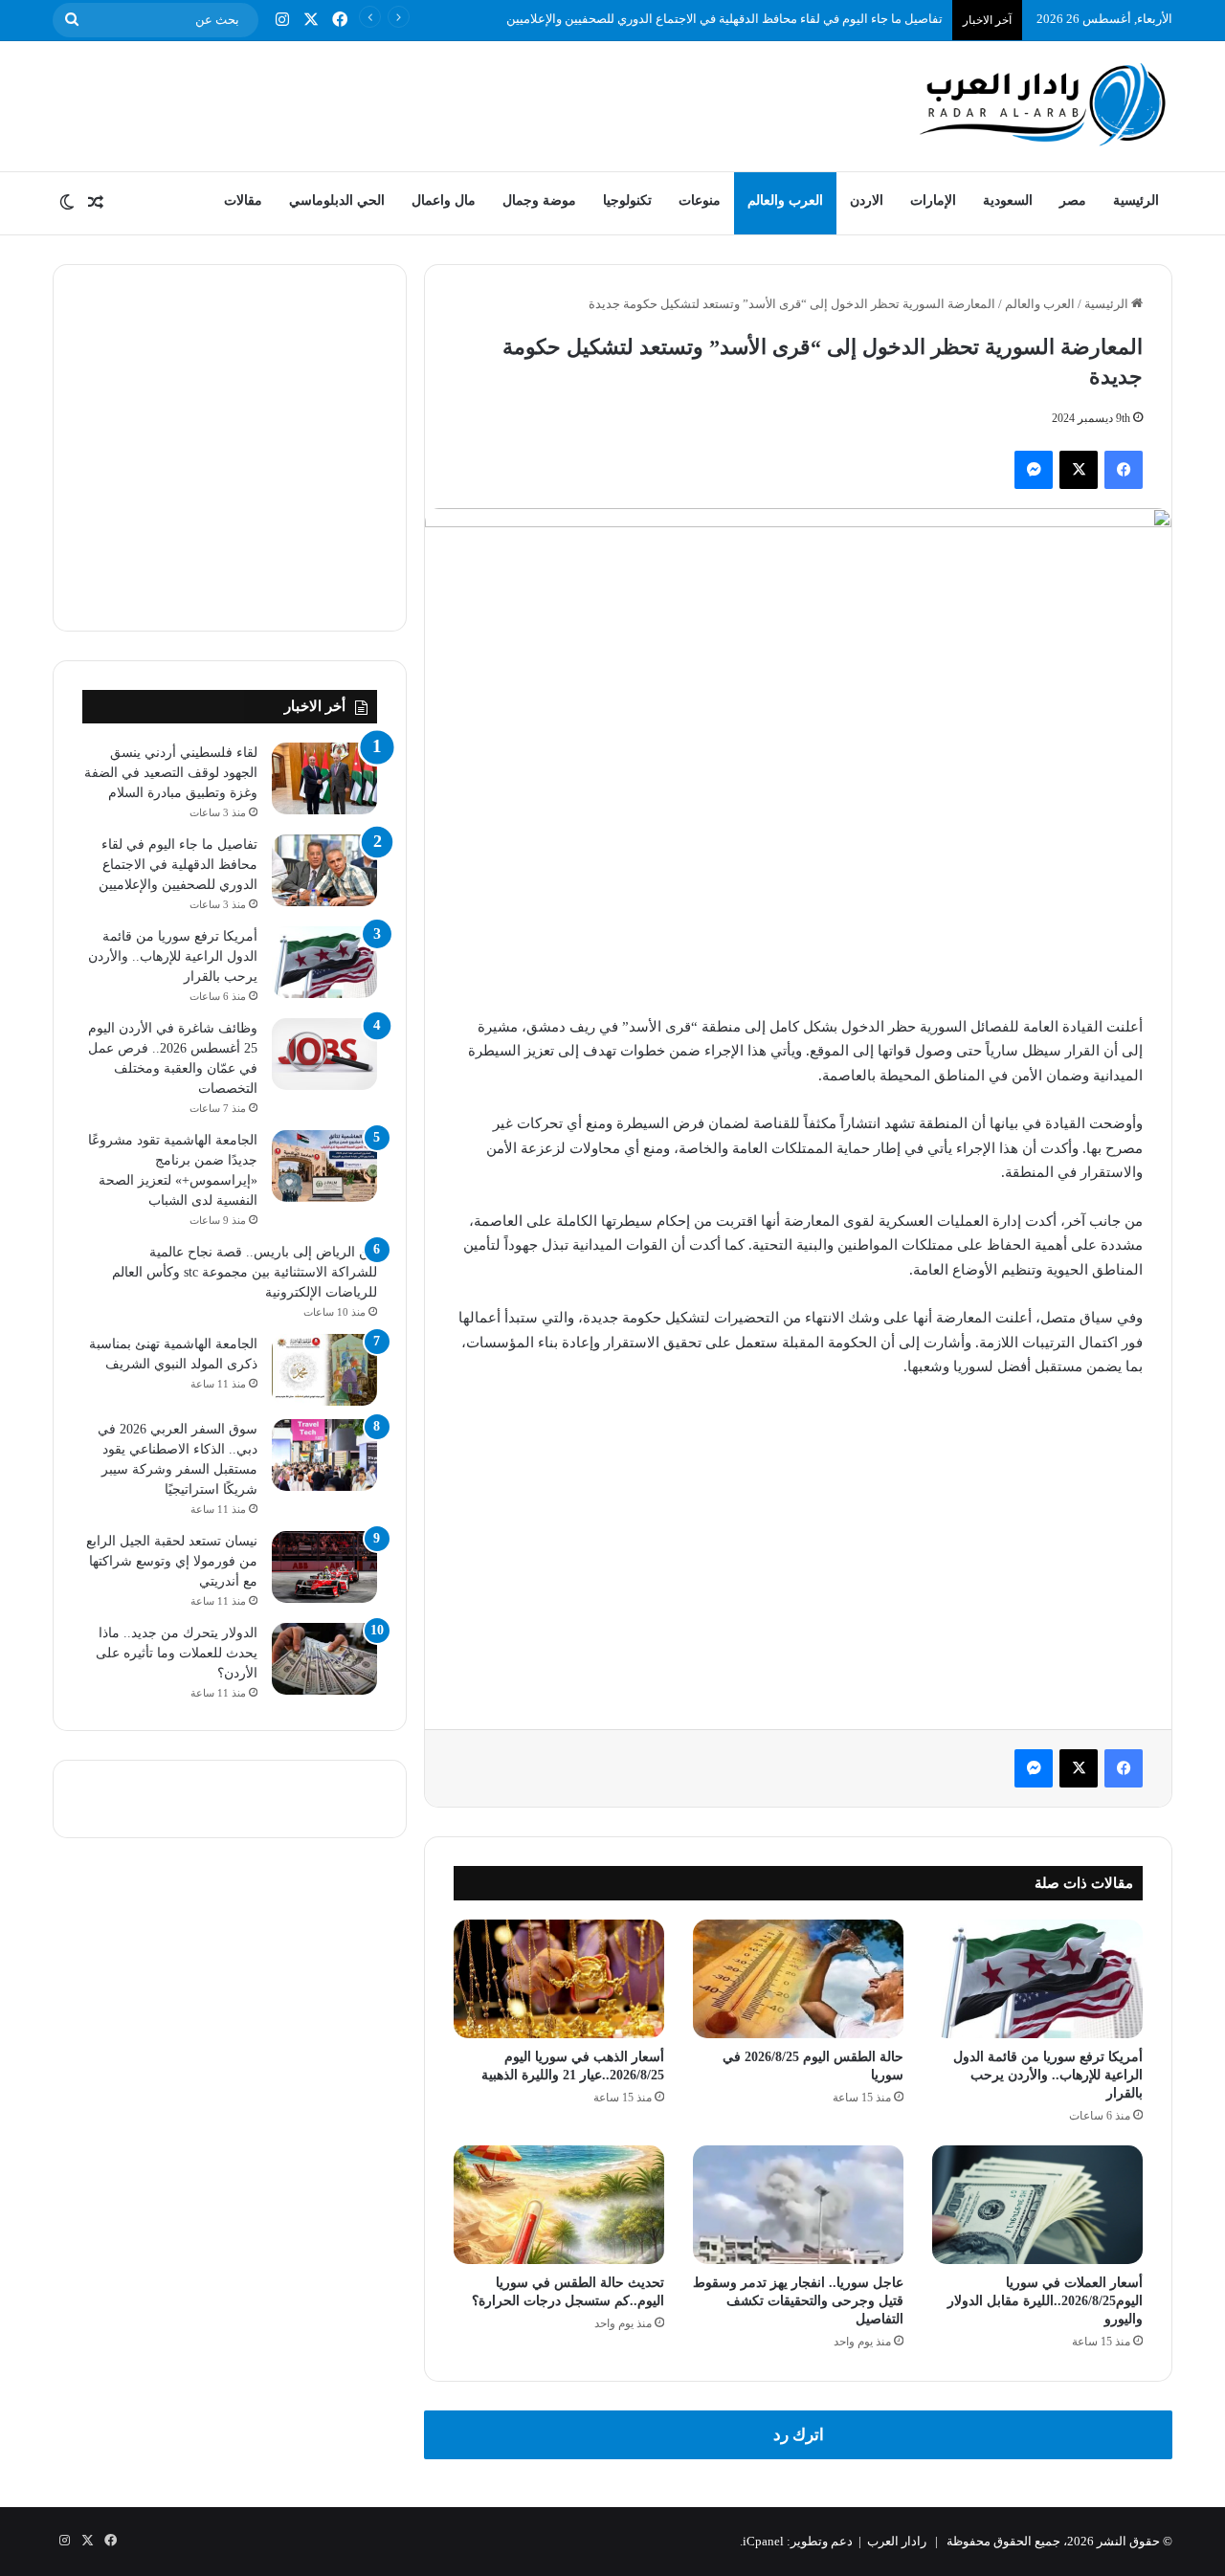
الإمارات (933, 200)
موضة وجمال (539, 200)
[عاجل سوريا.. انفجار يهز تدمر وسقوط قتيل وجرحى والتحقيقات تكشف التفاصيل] (798, 2205)
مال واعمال (444, 200)
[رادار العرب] (1043, 104)
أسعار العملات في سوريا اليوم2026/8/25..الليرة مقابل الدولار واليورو (1045, 2301)
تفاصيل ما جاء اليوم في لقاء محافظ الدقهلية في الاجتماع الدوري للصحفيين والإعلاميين (724, 19)
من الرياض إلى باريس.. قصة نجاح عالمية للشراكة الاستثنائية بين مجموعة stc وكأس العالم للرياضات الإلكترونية (245, 1272)
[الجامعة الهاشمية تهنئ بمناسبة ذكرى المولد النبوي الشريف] (324, 1370)
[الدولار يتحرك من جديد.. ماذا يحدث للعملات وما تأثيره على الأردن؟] (324, 1659)
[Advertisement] (421, 103)
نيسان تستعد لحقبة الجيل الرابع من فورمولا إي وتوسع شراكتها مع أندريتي (172, 1561)
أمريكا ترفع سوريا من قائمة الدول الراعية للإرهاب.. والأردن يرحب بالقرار (1048, 2075)
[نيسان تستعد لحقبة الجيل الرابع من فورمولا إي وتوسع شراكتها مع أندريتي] (324, 1567)
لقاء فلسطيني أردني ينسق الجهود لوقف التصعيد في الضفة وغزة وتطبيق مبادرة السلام (171, 773)
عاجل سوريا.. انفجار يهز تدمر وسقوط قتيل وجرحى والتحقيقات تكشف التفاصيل (798, 2301)
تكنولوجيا (627, 200)
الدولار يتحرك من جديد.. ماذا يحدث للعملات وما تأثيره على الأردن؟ (177, 1653)
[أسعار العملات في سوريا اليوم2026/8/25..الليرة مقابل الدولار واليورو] (1037, 2205)
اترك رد (799, 2435)
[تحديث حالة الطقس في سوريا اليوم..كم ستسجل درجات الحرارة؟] (559, 2205)
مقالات (243, 200)
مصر (1073, 200)
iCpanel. (762, 2541)
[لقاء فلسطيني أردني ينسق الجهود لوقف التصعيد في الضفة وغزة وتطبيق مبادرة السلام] (324, 778)
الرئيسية (1136, 200)
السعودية (1008, 200)
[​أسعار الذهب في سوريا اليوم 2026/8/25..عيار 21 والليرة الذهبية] (559, 1979)
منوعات (700, 200)
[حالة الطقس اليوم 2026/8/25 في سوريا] (798, 1979)
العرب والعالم (785, 200)
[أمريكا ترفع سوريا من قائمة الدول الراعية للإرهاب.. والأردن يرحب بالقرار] (1037, 1979)
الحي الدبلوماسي (337, 200)
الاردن (867, 200)
